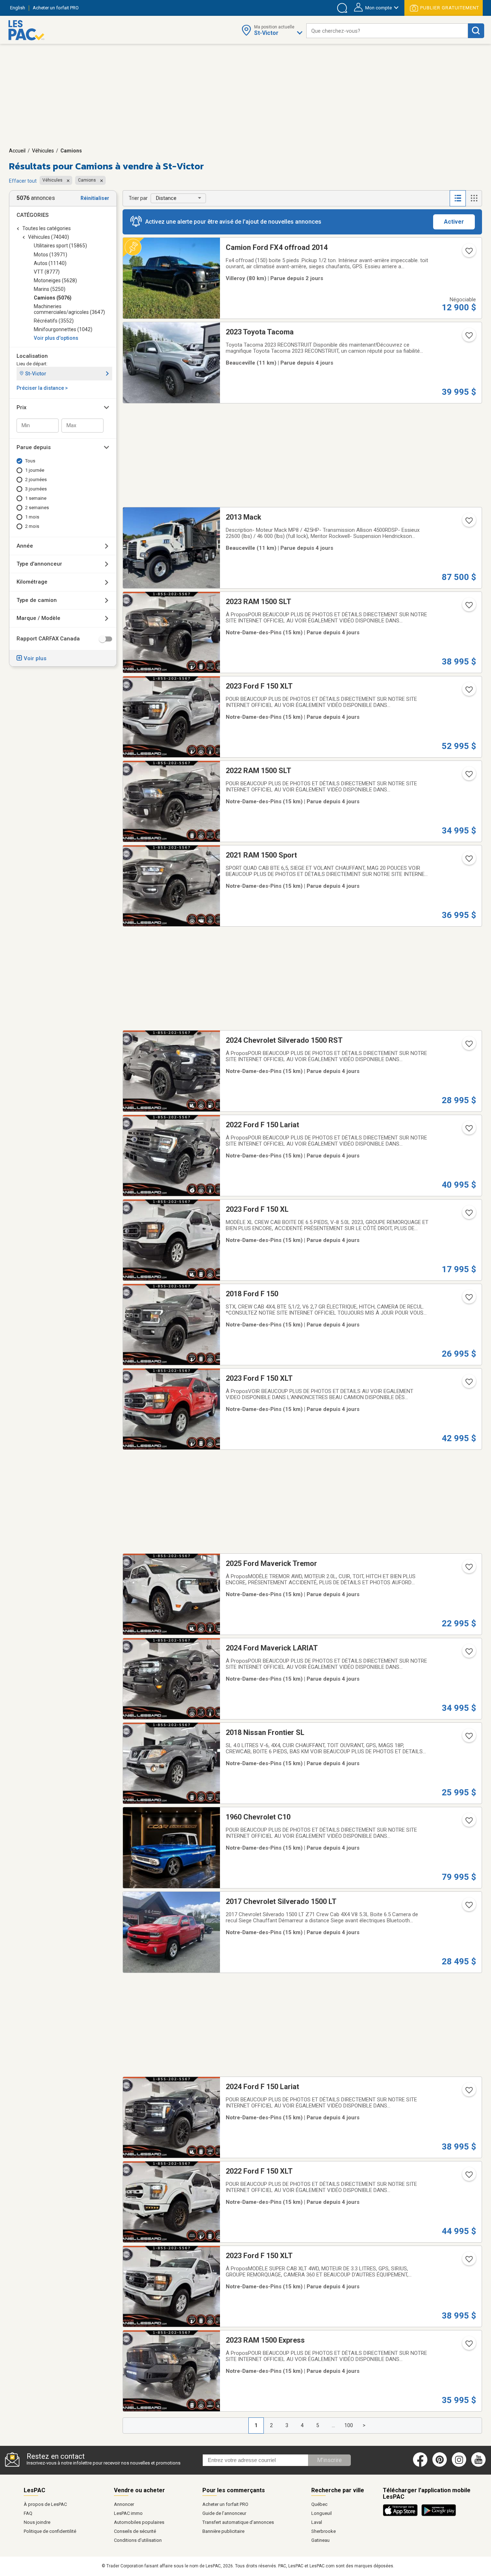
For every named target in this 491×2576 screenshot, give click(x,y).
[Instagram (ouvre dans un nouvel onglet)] (459, 2465)
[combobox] (387, 31)
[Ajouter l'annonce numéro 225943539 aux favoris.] (468, 692)
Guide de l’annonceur (224, 2513)
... (333, 2425)
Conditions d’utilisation (138, 2540)
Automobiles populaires (139, 2522)
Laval (317, 2522)
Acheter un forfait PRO (225, 2504)
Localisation (32, 356)
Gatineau (320, 2540)
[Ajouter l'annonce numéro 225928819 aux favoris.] (468, 1569)
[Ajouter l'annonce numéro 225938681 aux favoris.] (468, 607)
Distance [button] (166, 198)
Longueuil (322, 2513)
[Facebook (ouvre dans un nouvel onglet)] (420, 2465)
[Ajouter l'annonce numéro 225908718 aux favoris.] (468, 1907)
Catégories (33, 215)
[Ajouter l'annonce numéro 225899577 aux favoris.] (468, 2177)
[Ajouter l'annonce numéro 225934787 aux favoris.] (468, 861)
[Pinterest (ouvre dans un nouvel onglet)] (440, 2465)
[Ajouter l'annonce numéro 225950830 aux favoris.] (468, 253)
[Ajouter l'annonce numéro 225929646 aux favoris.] (468, 1300)
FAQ (28, 2513)
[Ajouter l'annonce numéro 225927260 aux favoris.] (468, 1654)
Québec (319, 2504)
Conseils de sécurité (135, 2531)
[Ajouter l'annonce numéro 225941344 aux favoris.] (468, 776)
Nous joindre (37, 2522)
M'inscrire (329, 2460)
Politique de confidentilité (50, 2531)
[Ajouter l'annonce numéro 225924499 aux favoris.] (468, 1823)
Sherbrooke (323, 2531)
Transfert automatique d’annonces (238, 2522)
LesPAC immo (128, 2513)
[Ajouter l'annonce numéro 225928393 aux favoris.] (468, 1046)
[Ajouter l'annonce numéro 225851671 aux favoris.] (468, 338)
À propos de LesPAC (45, 2504)
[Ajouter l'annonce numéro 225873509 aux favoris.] (468, 2261)
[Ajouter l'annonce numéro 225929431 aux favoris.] (468, 1384)
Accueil (17, 151)
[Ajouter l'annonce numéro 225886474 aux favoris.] (468, 2346)
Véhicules (43, 151)
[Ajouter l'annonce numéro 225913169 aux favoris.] (468, 2092)
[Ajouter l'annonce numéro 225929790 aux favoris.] (468, 1131)
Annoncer (124, 2504)
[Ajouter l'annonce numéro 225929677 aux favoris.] (468, 1215)
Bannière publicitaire (223, 2531)
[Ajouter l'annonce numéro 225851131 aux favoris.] (468, 523)
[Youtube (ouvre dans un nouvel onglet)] (480, 2465)
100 (349, 2425)
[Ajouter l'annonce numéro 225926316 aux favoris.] (468, 1738)
